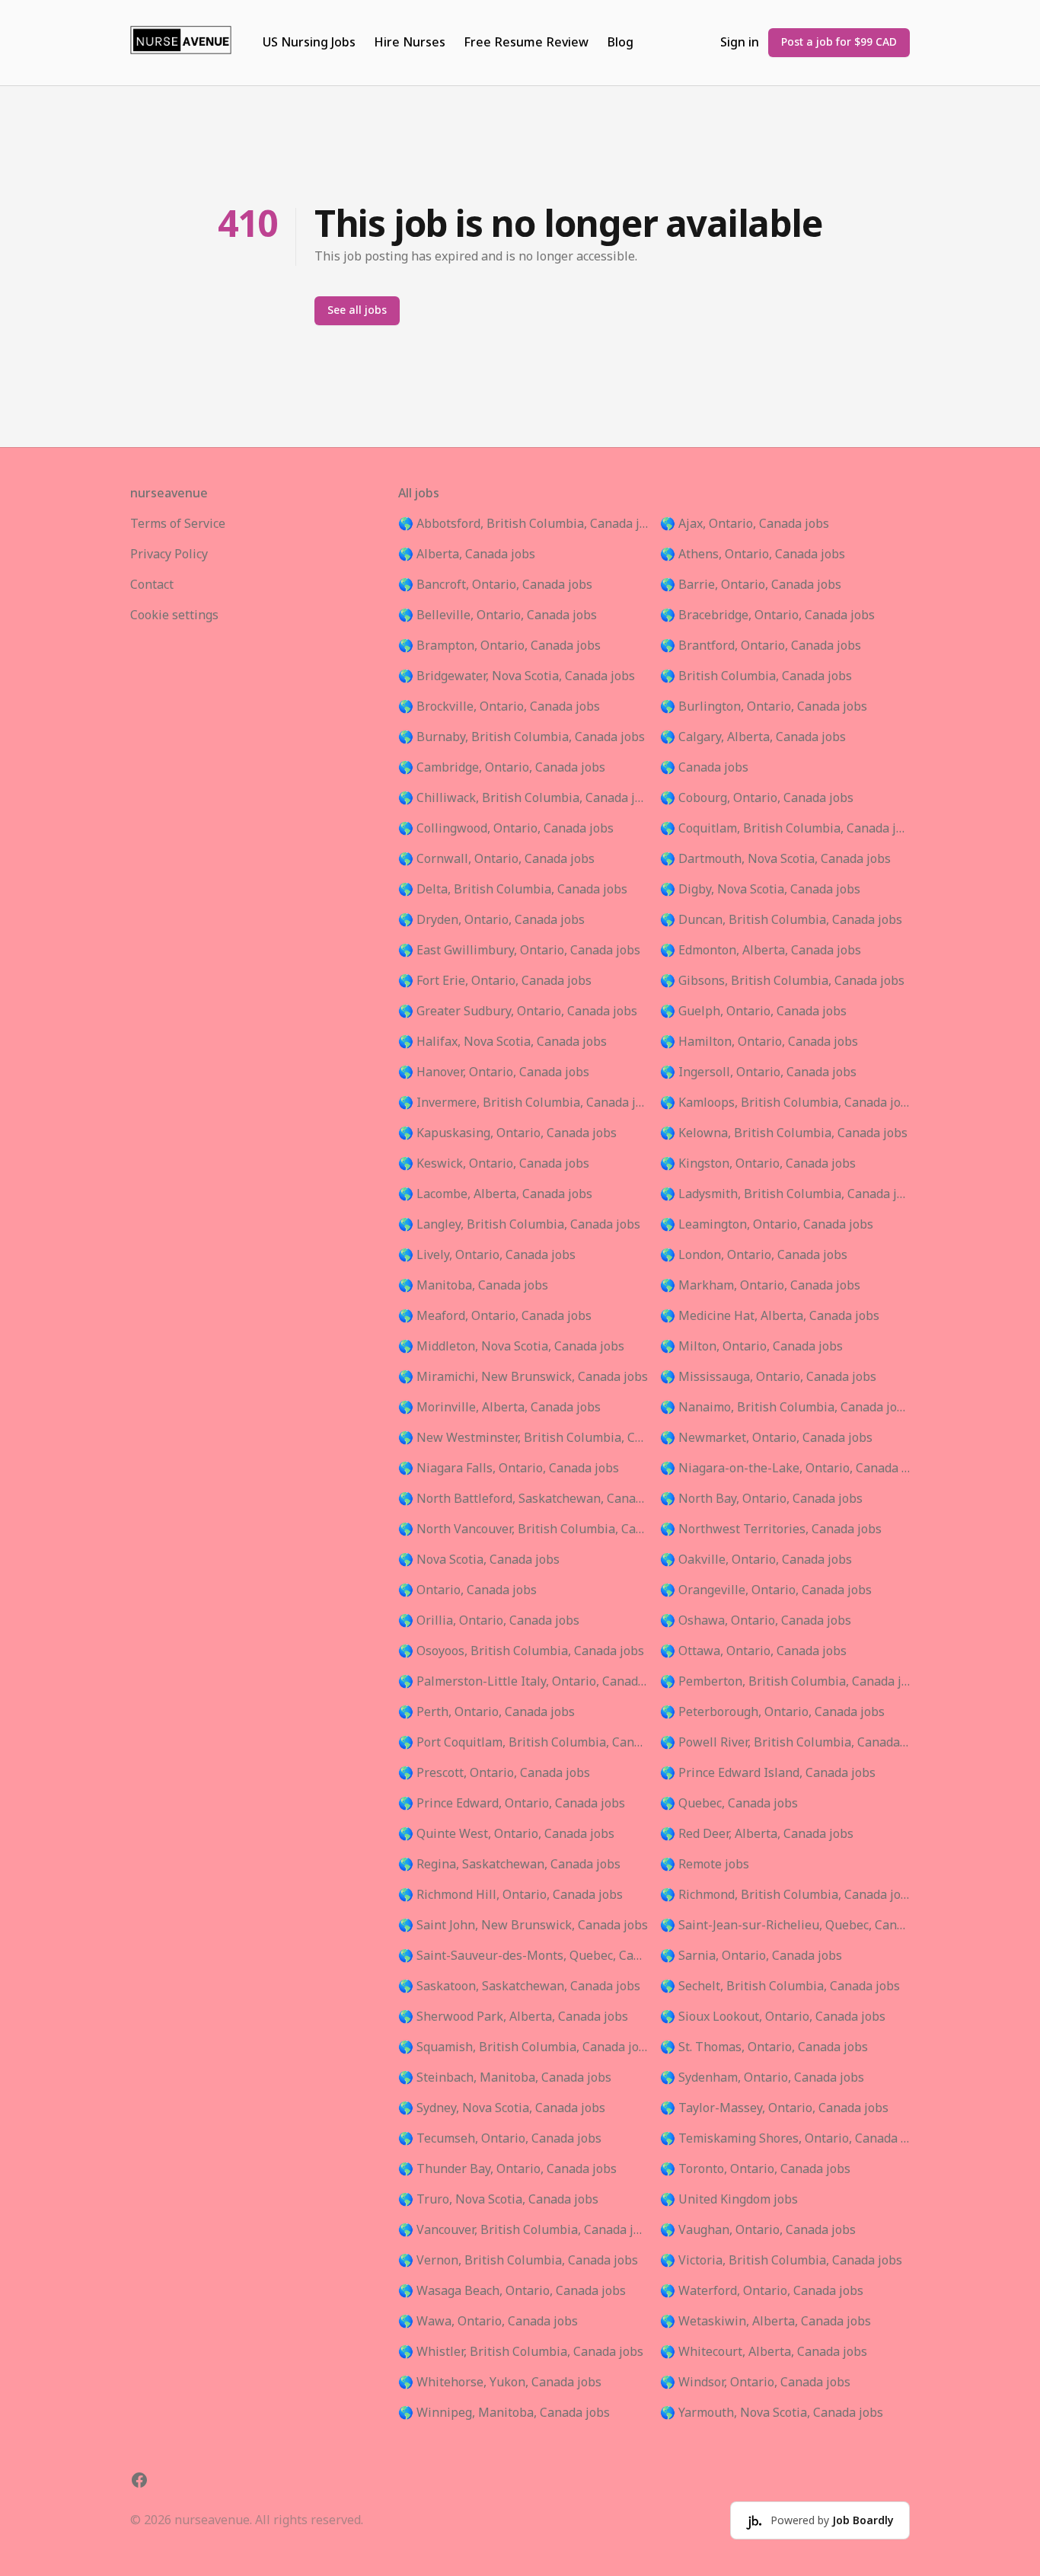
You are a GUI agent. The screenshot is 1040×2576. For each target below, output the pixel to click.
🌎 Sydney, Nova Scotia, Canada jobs (502, 2108)
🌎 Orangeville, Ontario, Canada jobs (766, 1590)
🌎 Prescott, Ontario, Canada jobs (494, 1773)
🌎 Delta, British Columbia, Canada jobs (513, 890)
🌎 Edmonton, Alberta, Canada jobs (761, 951)
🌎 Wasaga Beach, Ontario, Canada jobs (512, 2291)
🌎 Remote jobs (705, 1865)
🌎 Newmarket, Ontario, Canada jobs (766, 1438)
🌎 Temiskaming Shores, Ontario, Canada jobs (785, 2139)
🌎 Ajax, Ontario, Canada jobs (745, 524)
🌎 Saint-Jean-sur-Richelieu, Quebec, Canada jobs (785, 1926)
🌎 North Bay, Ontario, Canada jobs (761, 1499)
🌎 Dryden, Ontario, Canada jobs (491, 920)
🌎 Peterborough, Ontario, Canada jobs (772, 1712)
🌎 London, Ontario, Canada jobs (754, 1255)
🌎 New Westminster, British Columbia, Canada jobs (523, 1438)
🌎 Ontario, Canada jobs (467, 1590)
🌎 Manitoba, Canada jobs (473, 1286)
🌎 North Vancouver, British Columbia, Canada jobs (523, 1529)
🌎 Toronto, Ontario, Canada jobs (755, 2169)
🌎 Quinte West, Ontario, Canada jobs (506, 1834)
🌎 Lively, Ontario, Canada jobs (487, 1255)
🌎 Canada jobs (704, 768)
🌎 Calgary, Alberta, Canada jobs (753, 737)
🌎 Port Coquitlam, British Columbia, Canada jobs (523, 1743)
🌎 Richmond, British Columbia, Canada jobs (785, 1895)
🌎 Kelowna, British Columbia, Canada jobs (784, 1133)
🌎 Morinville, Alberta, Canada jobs (499, 1408)
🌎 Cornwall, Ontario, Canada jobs (496, 859)
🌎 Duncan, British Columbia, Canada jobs (781, 920)
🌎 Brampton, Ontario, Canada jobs (499, 646)
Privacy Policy (169, 555)
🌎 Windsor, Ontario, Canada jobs (755, 2383)
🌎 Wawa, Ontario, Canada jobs (488, 2322)
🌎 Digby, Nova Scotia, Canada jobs (760, 890)
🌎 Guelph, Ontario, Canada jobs (753, 1012)
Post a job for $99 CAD (839, 42)
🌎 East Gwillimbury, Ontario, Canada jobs (519, 951)
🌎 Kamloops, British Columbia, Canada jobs (785, 1103)
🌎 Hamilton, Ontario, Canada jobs (759, 1042)
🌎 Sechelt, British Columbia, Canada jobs (780, 1986)
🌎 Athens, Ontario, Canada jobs (753, 555)
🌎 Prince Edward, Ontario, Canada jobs (512, 1804)
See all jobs (357, 310)
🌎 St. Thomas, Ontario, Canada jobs (764, 2047)
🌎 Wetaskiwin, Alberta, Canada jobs (766, 2322)
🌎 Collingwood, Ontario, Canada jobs (506, 829)
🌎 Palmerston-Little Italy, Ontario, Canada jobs (523, 1682)
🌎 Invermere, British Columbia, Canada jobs (523, 1103)
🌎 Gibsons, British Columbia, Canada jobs (782, 981)
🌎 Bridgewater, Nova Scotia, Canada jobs (517, 676)
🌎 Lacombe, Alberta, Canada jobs (495, 1194)
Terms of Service (178, 524)
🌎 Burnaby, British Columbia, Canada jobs (522, 737)
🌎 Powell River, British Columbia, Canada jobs (785, 1743)
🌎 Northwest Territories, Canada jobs (771, 1529)
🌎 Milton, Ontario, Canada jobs (751, 1347)
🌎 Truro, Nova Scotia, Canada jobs (498, 2200)
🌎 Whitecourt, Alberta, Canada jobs (764, 2352)
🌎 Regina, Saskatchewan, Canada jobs (509, 1865)
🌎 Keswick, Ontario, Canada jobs (494, 1164)
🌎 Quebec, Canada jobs (729, 1804)
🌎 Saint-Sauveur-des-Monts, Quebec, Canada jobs (523, 1956)
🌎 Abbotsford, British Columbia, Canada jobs (523, 524)
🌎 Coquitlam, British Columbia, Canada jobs (785, 829)
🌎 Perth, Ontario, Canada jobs (487, 1712)
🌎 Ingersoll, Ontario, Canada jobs (758, 1072)
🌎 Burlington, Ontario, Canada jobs (764, 707)
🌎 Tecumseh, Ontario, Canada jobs (500, 2139)
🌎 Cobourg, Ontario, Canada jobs (757, 798)
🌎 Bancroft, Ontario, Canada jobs (495, 585)
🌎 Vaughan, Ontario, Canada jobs (758, 2230)
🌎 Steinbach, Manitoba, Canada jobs (505, 2078)
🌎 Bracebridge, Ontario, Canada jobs (767, 615)
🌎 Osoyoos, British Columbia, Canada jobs (521, 1651)
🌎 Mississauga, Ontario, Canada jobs (768, 1377)
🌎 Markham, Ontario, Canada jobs (760, 1286)
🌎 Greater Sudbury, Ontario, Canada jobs (518, 1012)
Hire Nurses (410, 43)
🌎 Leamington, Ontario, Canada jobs (767, 1225)
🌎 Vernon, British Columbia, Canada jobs (518, 2261)
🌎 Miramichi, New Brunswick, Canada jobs (523, 1377)
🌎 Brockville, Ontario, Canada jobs (499, 707)
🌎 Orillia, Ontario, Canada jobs (489, 1621)
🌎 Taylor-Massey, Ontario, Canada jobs (774, 2108)
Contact (152, 585)
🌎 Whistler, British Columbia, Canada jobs (521, 2352)
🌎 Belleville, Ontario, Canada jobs (498, 615)
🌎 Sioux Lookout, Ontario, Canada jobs (773, 2017)
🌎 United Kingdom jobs (729, 2200)
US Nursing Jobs (309, 43)
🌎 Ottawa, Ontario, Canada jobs (753, 1651)
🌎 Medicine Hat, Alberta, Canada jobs (770, 1316)
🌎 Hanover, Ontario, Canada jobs (494, 1072)
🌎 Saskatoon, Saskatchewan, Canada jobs (519, 1986)
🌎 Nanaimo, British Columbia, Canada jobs (785, 1408)
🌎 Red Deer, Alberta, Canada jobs (757, 1834)
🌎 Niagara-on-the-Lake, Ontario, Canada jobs (785, 1469)
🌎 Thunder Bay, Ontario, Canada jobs (507, 2169)
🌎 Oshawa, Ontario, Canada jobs (756, 1621)
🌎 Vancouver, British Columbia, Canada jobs (523, 2230)
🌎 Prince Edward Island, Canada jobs (768, 1773)
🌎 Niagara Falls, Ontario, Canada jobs (509, 1469)
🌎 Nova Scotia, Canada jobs (479, 1560)
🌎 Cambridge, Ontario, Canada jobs (502, 768)
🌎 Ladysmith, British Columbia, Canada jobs (785, 1194)
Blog (620, 43)
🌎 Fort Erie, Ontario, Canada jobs (495, 981)
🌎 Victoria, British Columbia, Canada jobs (781, 2261)
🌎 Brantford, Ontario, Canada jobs (761, 646)
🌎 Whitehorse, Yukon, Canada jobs (500, 2383)
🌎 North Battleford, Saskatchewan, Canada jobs (523, 1499)
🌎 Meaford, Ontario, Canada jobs (495, 1316)
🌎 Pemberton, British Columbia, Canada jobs (785, 1682)
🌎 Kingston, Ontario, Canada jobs (758, 1164)
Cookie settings (174, 615)
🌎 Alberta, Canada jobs (467, 555)
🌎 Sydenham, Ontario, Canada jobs (762, 2078)
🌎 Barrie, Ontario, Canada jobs (751, 585)
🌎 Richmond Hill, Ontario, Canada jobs (510, 1895)
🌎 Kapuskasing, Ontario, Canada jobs (507, 1133)
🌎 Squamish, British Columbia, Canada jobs (523, 2047)
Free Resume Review (526, 43)
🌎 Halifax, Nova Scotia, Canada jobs (502, 1042)
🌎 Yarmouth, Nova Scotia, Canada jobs (772, 2413)
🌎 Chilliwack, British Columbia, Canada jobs (523, 798)
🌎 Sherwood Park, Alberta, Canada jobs (513, 2017)
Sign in (740, 43)
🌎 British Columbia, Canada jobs (756, 676)
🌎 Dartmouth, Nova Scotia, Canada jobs (775, 859)
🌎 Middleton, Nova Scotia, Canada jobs (511, 1347)
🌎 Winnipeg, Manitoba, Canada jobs (504, 2413)
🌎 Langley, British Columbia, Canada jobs (519, 1225)
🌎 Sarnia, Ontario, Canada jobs (751, 1956)
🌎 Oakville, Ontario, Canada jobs (756, 1560)
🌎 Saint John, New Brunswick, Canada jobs (523, 1926)
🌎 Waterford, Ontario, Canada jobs (762, 2291)
